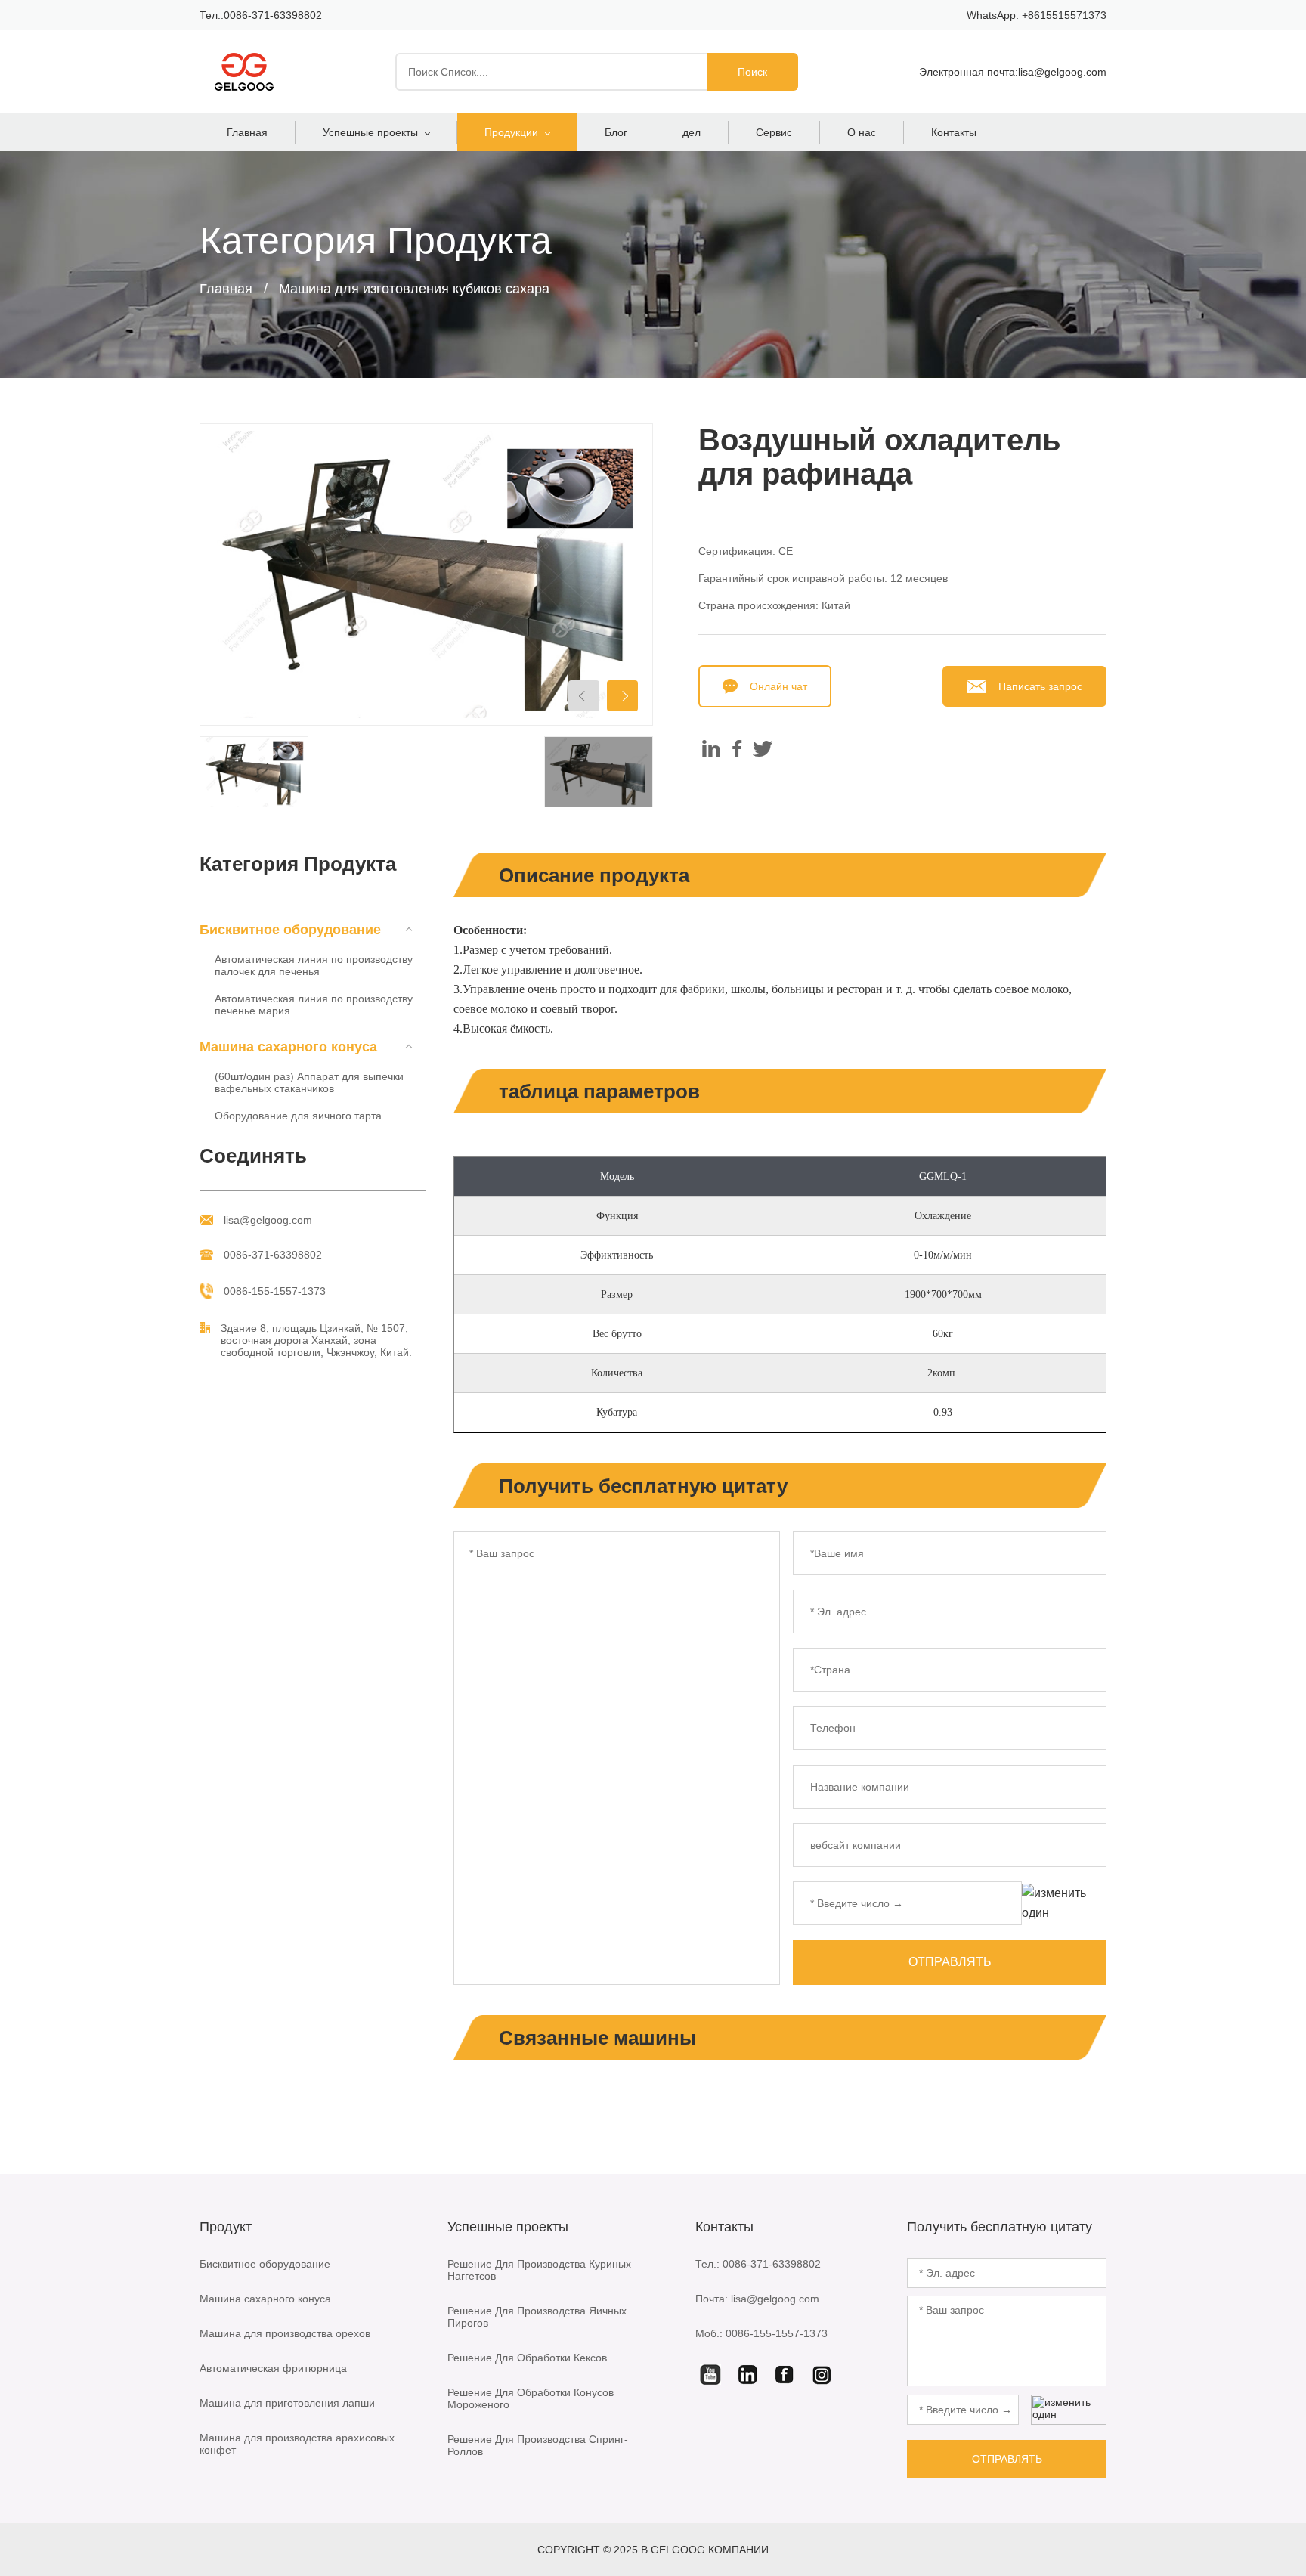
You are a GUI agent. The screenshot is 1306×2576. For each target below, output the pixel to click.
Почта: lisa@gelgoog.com (757, 2299)
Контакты (954, 132)
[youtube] (710, 2374)
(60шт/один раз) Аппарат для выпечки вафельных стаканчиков (309, 1082)
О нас (862, 132)
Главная (247, 132)
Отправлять (950, 1962)
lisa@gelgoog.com (268, 1220)
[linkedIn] (747, 2374)
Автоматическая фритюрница (273, 2368)
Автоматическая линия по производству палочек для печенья (314, 965)
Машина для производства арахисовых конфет (297, 2444)
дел (692, 132)
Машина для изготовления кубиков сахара (414, 289)
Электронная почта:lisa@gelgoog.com (1013, 72)
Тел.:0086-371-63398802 (261, 15)
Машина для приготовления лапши (287, 2403)
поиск (752, 72)
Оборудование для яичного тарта (298, 1116)
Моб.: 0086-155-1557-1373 (761, 2333)
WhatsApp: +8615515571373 (1037, 15)
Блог (616, 132)
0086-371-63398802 (273, 1255)
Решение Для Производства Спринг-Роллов (538, 2445)
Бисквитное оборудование (265, 2264)
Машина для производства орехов (285, 2333)
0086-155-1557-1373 (275, 1291)
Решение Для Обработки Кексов (527, 2358)
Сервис (774, 132)
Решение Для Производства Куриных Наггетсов (539, 2270)
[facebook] (785, 2374)
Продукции (511, 132)
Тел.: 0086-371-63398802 (758, 2264)
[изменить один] (1064, 1903)
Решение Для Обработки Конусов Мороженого (531, 2398)
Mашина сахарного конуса (265, 2299)
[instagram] (822, 2374)
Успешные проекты (370, 132)
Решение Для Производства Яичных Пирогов (537, 2317)
